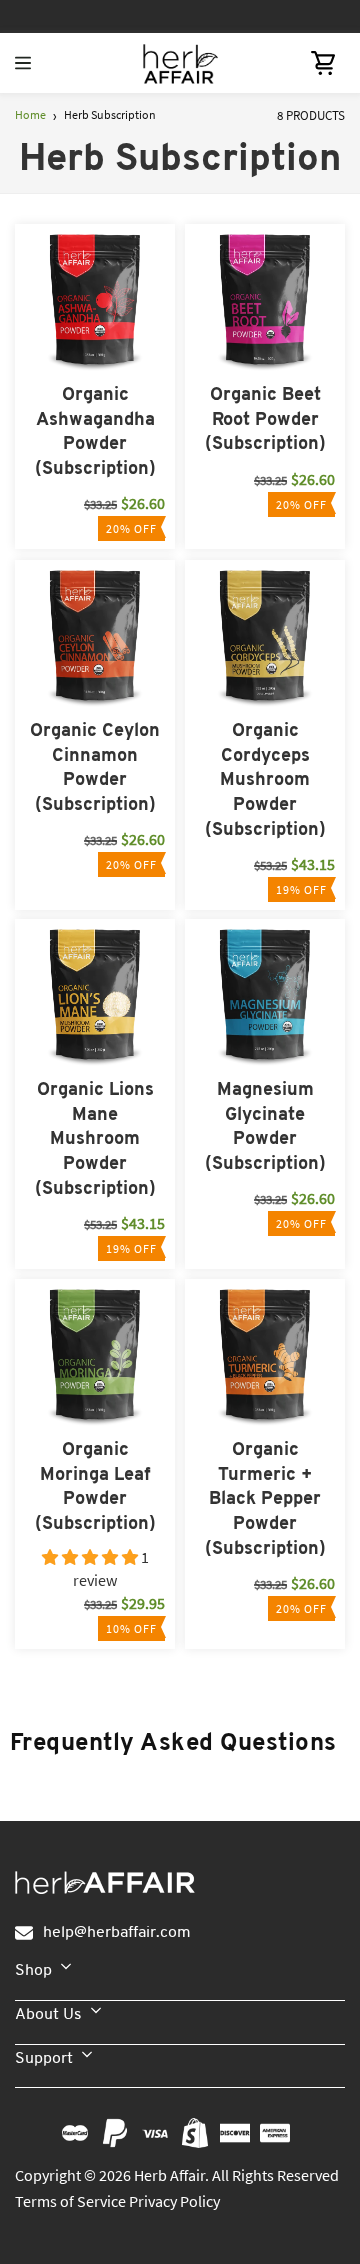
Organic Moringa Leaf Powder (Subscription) (95, 1487)
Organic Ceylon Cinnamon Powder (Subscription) (95, 768)
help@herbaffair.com (117, 1933)
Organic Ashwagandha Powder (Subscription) (95, 432)
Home (30, 114)
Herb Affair (169, 2175)
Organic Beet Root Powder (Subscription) (265, 420)
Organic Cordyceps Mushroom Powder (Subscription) (265, 781)
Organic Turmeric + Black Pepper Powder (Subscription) (265, 1500)
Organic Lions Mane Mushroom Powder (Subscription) (95, 1140)
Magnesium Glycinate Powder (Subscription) (265, 1127)
